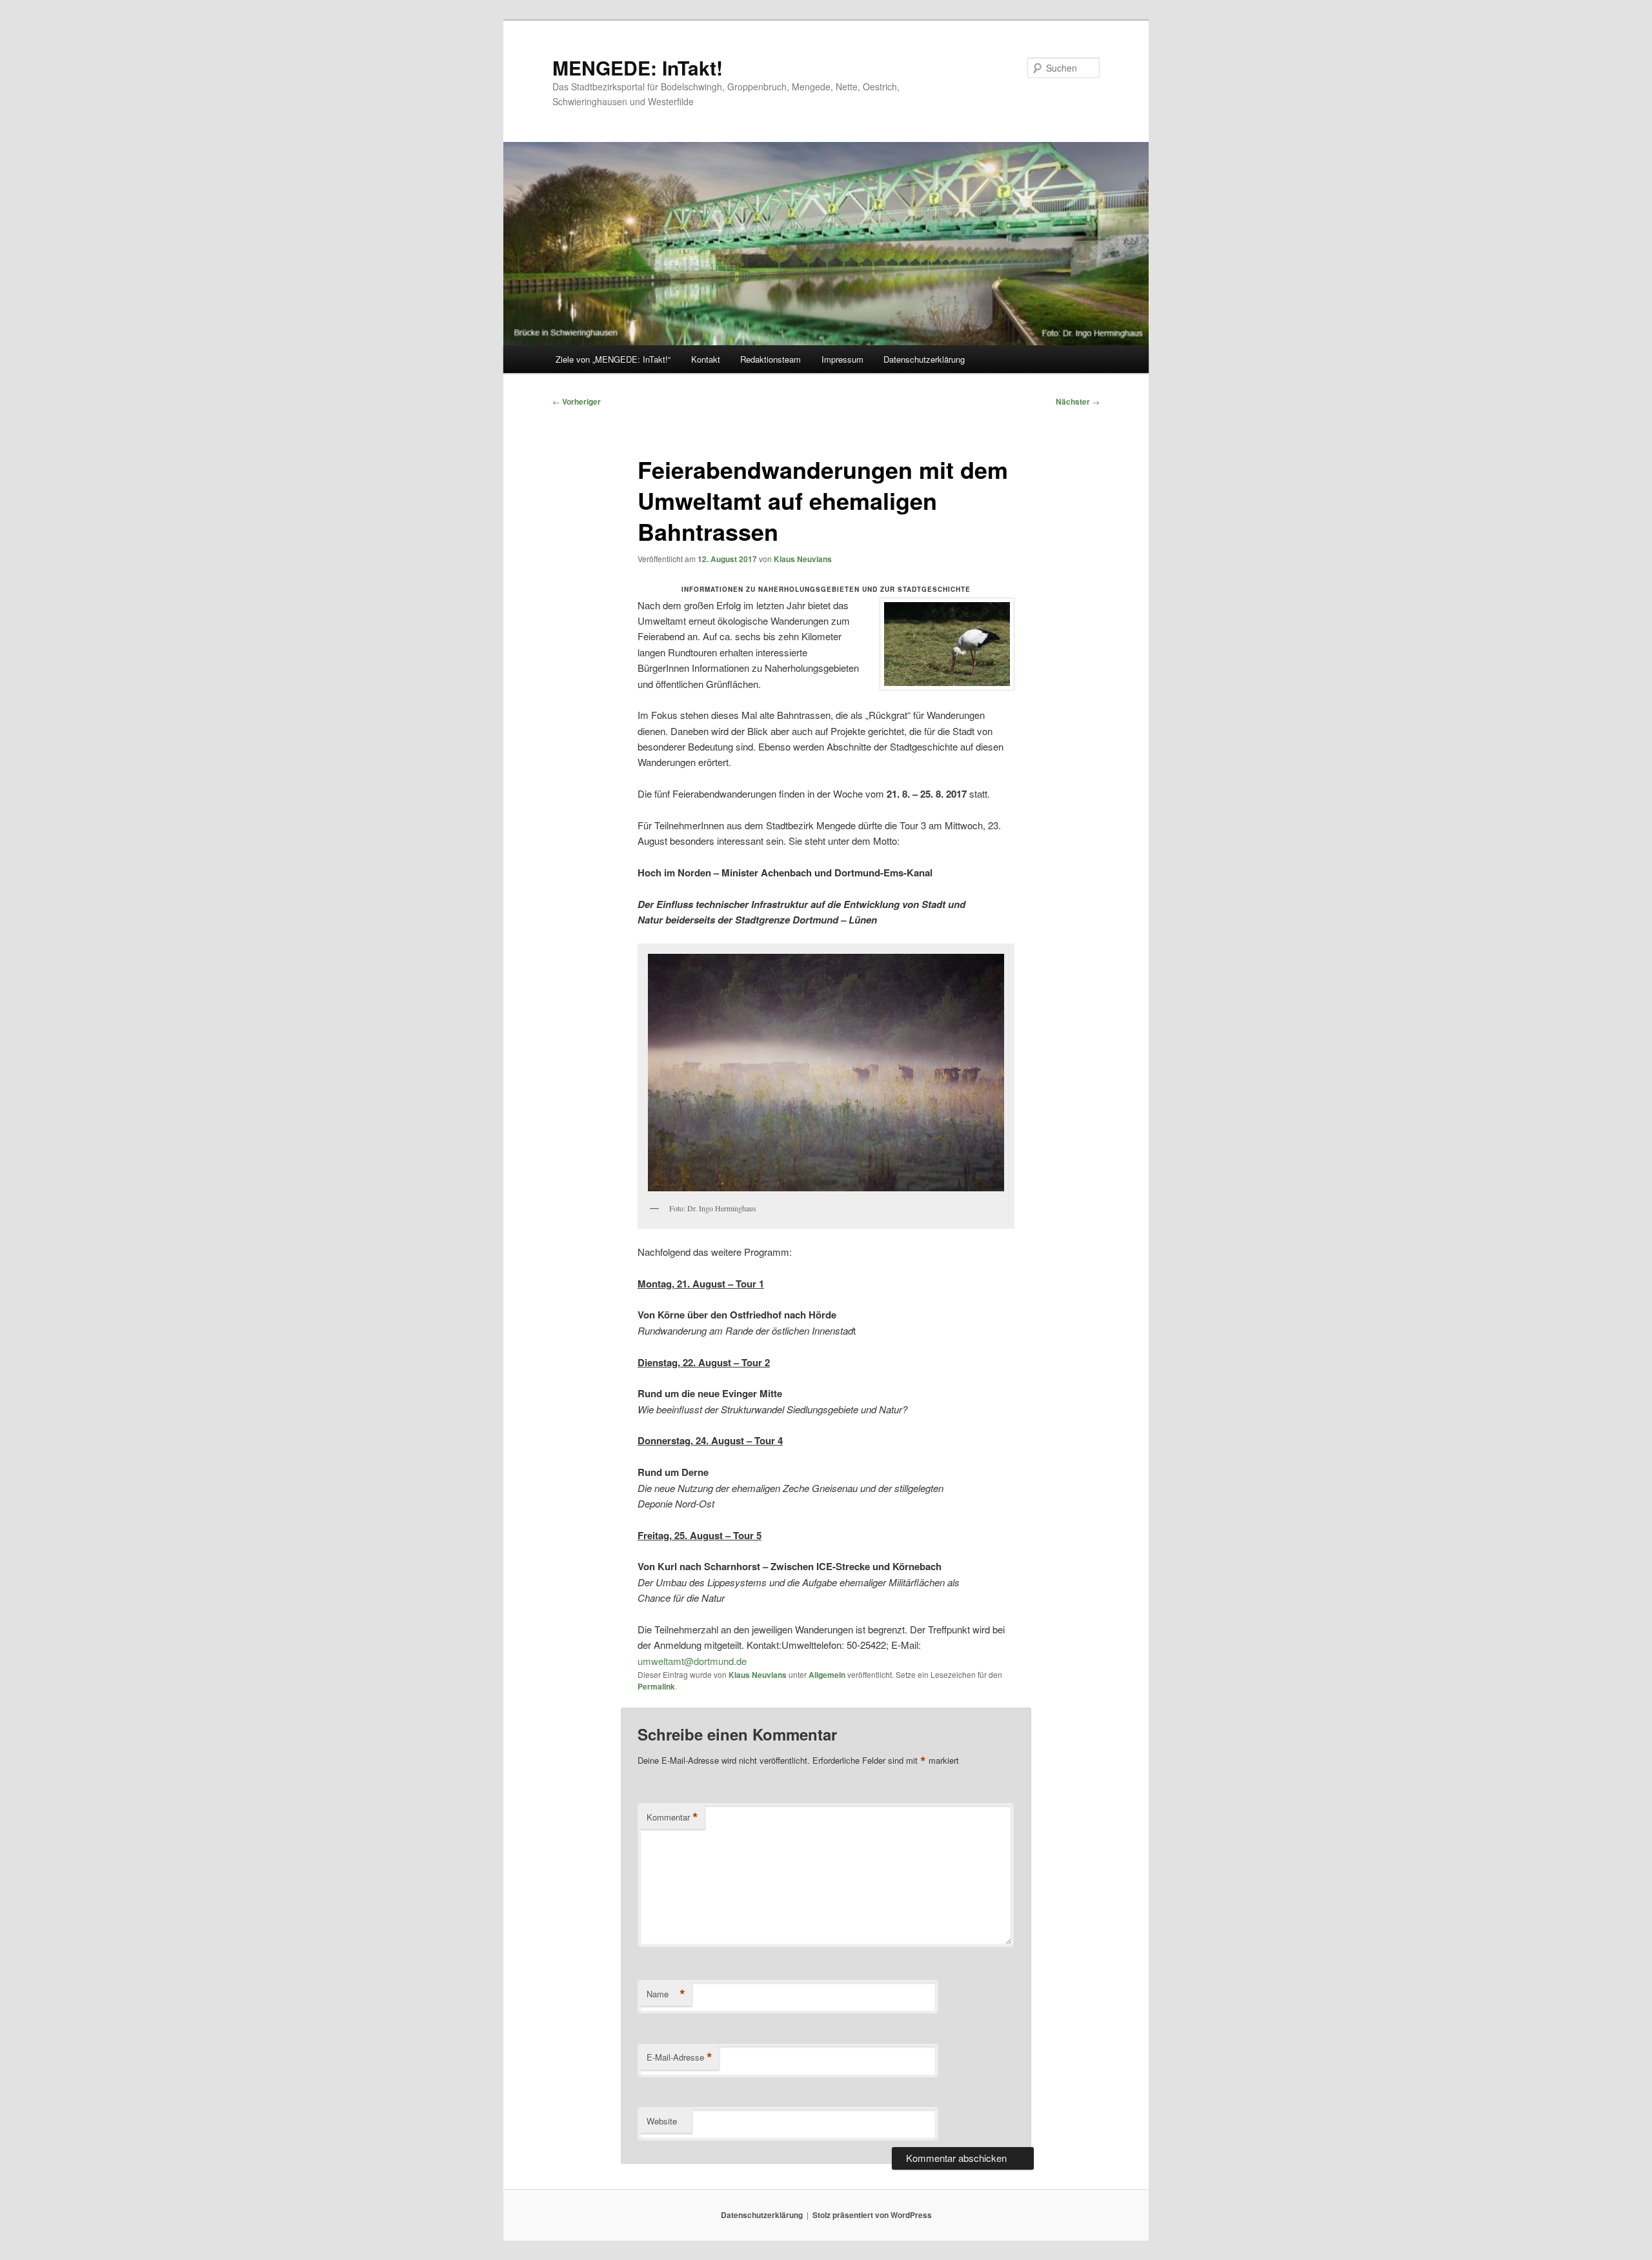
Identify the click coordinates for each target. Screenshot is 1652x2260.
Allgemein (827, 1675)
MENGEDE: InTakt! (638, 67)
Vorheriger (577, 401)
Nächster (1078, 401)
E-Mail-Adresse (680, 2057)
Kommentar (672, 1817)
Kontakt (706, 359)
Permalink (656, 1686)
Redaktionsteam (771, 359)
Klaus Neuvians (803, 559)
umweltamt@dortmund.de (692, 1661)
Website (662, 2121)
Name (666, 1994)
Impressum (842, 359)
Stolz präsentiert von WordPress (872, 2215)
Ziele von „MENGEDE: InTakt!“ (613, 359)
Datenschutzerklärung (924, 359)
